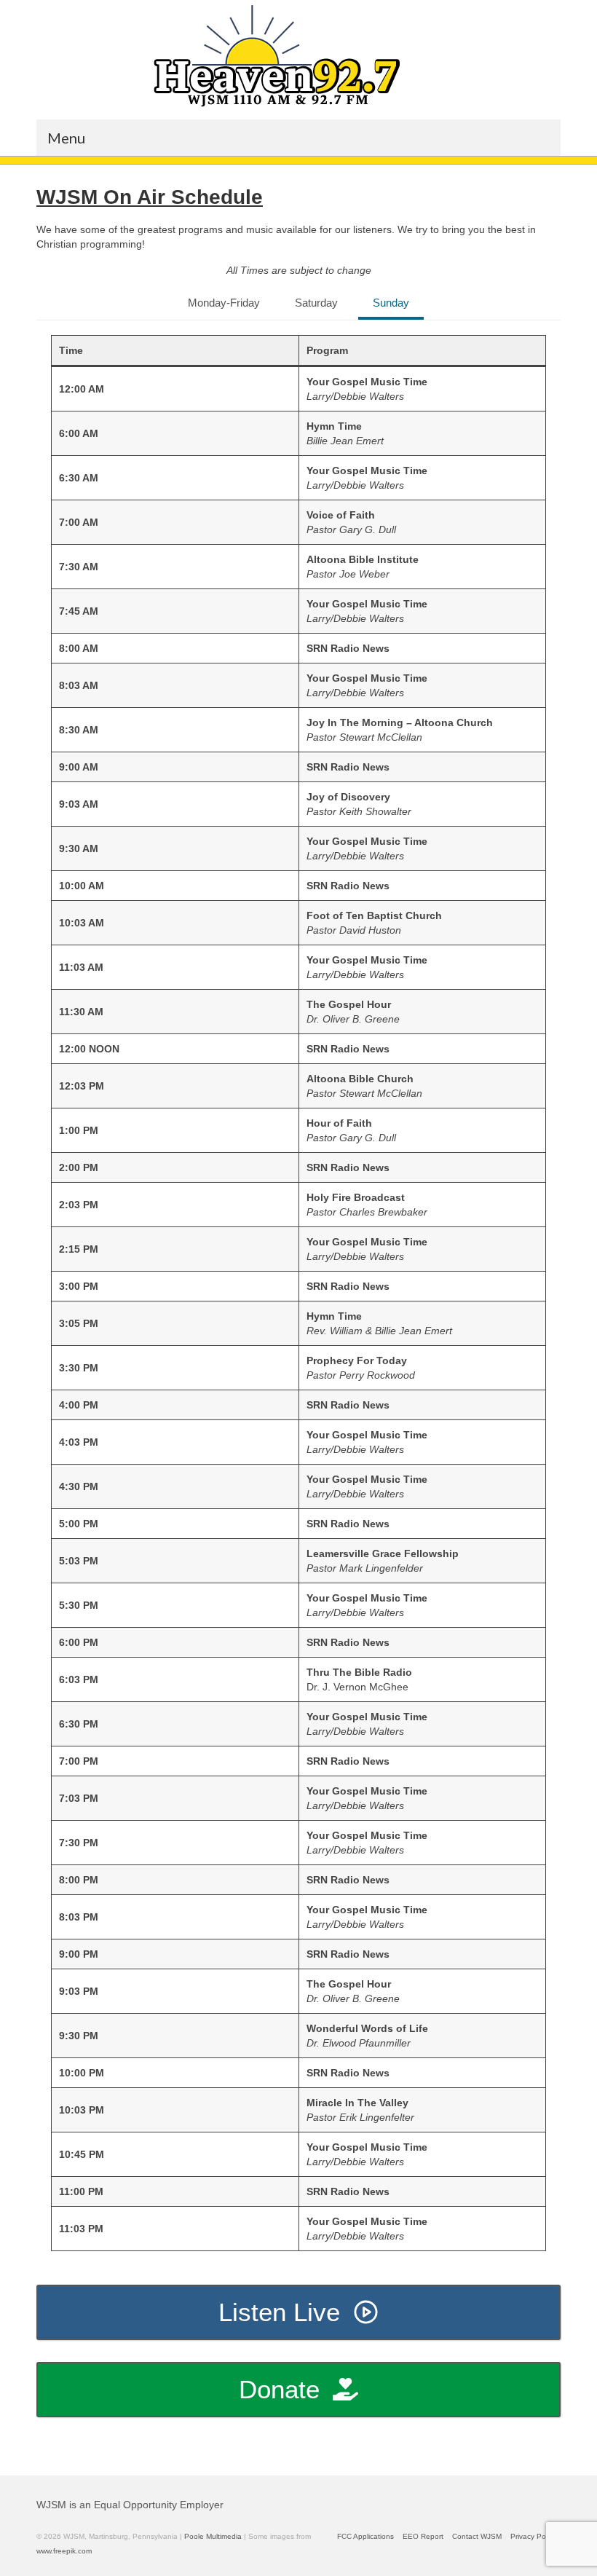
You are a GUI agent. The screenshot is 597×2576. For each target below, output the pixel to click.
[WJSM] (277, 56)
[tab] (224, 304)
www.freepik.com (64, 2551)
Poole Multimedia (213, 2536)
